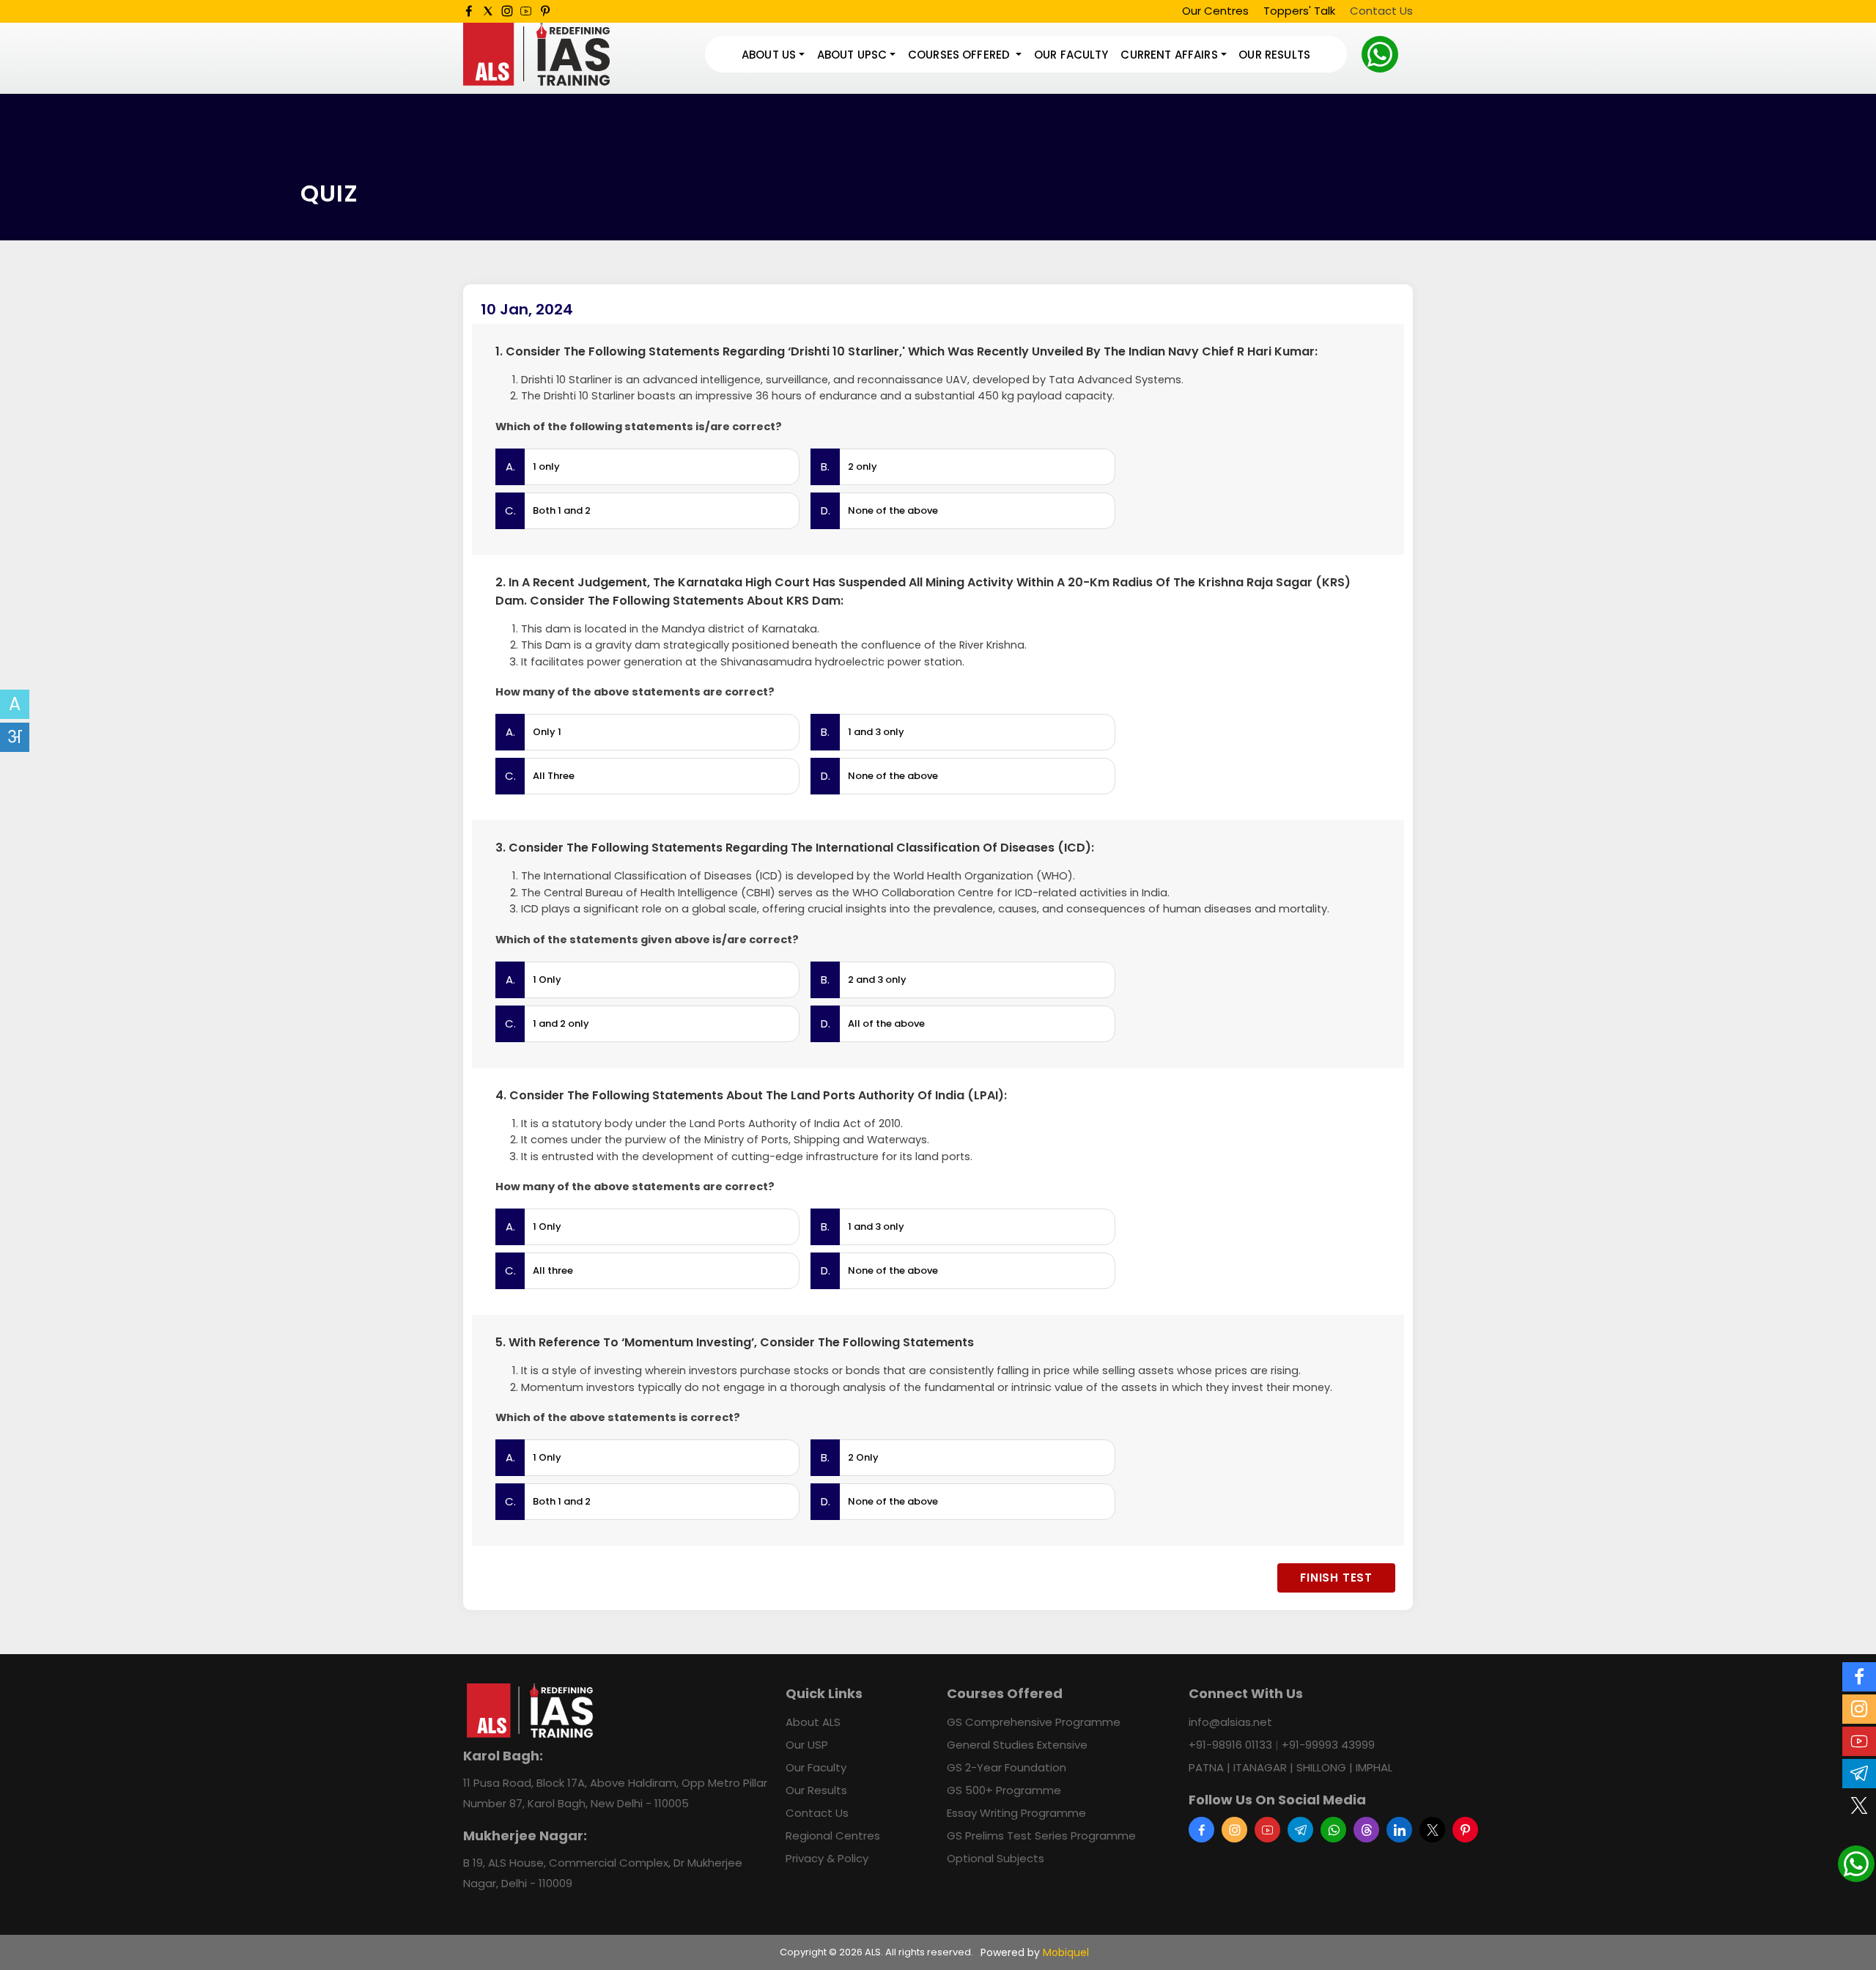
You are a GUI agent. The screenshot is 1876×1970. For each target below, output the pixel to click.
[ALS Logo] (536, 55)
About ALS (813, 1722)
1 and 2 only (561, 1023)
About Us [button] (769, 55)
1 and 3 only (876, 732)
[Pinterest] (545, 11)
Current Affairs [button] (1169, 55)
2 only (863, 466)
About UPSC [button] (852, 55)
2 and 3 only (877, 980)
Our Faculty (1071, 55)
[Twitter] (488, 11)
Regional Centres (833, 1836)
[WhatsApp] (1380, 54)
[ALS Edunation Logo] (530, 1710)
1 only (546, 466)
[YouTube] (526, 11)
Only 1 (547, 732)
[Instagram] (507, 11)
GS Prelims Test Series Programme (1041, 1836)
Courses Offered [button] (960, 55)
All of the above (886, 1023)
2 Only (863, 1457)
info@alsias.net (1230, 1722)
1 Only (547, 980)
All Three (554, 776)
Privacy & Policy (827, 1858)
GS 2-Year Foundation (1007, 1767)
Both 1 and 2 (562, 510)
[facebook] (469, 11)
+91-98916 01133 (1230, 1745)
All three (553, 1270)
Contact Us (1381, 11)
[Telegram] (1300, 1830)
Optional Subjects (996, 1858)
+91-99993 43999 (1328, 1745)
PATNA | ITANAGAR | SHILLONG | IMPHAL (1290, 1767)
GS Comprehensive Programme (1034, 1722)
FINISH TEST (1336, 1578)
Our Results (1274, 55)
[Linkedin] (1399, 1830)
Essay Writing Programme (1016, 1813)
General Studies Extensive (1017, 1745)
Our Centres (1215, 11)
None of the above (893, 510)
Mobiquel (1066, 1952)
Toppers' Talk (1299, 11)
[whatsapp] (1333, 1830)
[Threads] (1366, 1830)
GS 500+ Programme (1004, 1790)
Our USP (807, 1745)
